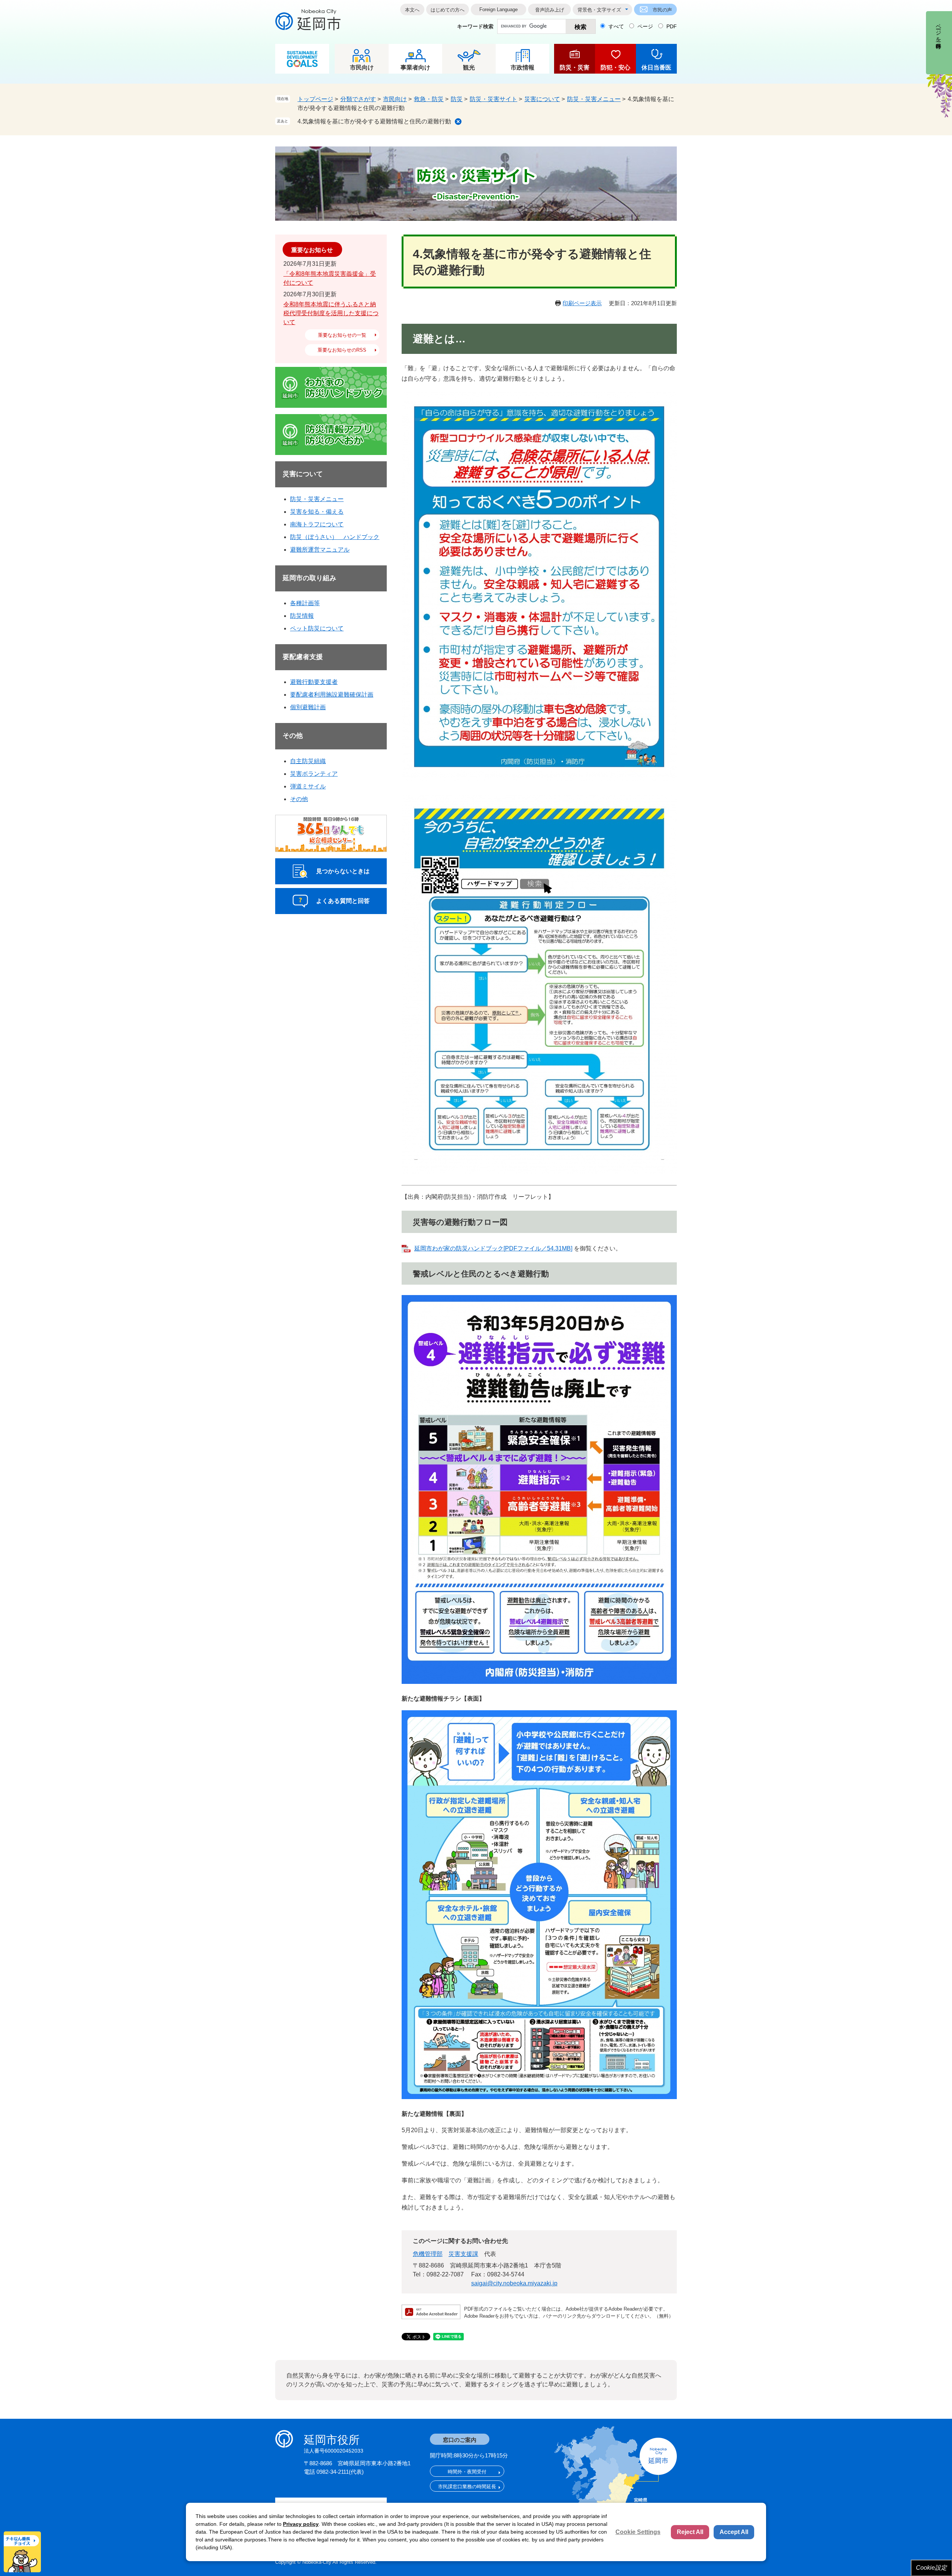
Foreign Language (498, 9)
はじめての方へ (448, 10)
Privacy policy (301, 2524)
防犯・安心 (615, 67)
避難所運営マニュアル (320, 550)
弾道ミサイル (308, 786)
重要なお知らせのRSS (342, 350)
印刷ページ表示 (582, 303)
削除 (458, 122)
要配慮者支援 (303, 657)
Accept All (734, 2532)
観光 (469, 67)
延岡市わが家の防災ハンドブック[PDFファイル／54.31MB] (493, 1248)
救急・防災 (429, 99)
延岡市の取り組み (309, 578)
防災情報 (302, 616)
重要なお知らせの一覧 (342, 335)
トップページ (315, 99)
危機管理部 (428, 2254)
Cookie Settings (638, 2532)
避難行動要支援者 (314, 682)
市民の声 (662, 10)
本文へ (412, 10)
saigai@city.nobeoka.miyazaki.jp (514, 2283)
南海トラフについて (317, 524)
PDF (672, 26)
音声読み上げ (550, 10)
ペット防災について (317, 628)
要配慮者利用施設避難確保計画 (332, 695)
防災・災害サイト (493, 99)
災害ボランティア (314, 774)
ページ (645, 26)
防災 (457, 99)
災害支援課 (463, 2254)
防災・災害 (575, 67)
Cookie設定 (931, 2568)
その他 (293, 736)
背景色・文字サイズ (599, 10)
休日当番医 (656, 67)
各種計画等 (305, 603)
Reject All (690, 2532)
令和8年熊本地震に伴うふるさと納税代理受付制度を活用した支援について (331, 313)
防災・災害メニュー (594, 99)
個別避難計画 (308, 707)
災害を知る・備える (317, 512)
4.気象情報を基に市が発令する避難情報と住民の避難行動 (374, 121)
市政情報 (522, 67)
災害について (542, 99)
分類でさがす (358, 99)
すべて (616, 26)
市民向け (362, 67)
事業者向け (415, 67)
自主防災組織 (308, 761)
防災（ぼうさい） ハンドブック (335, 537)
